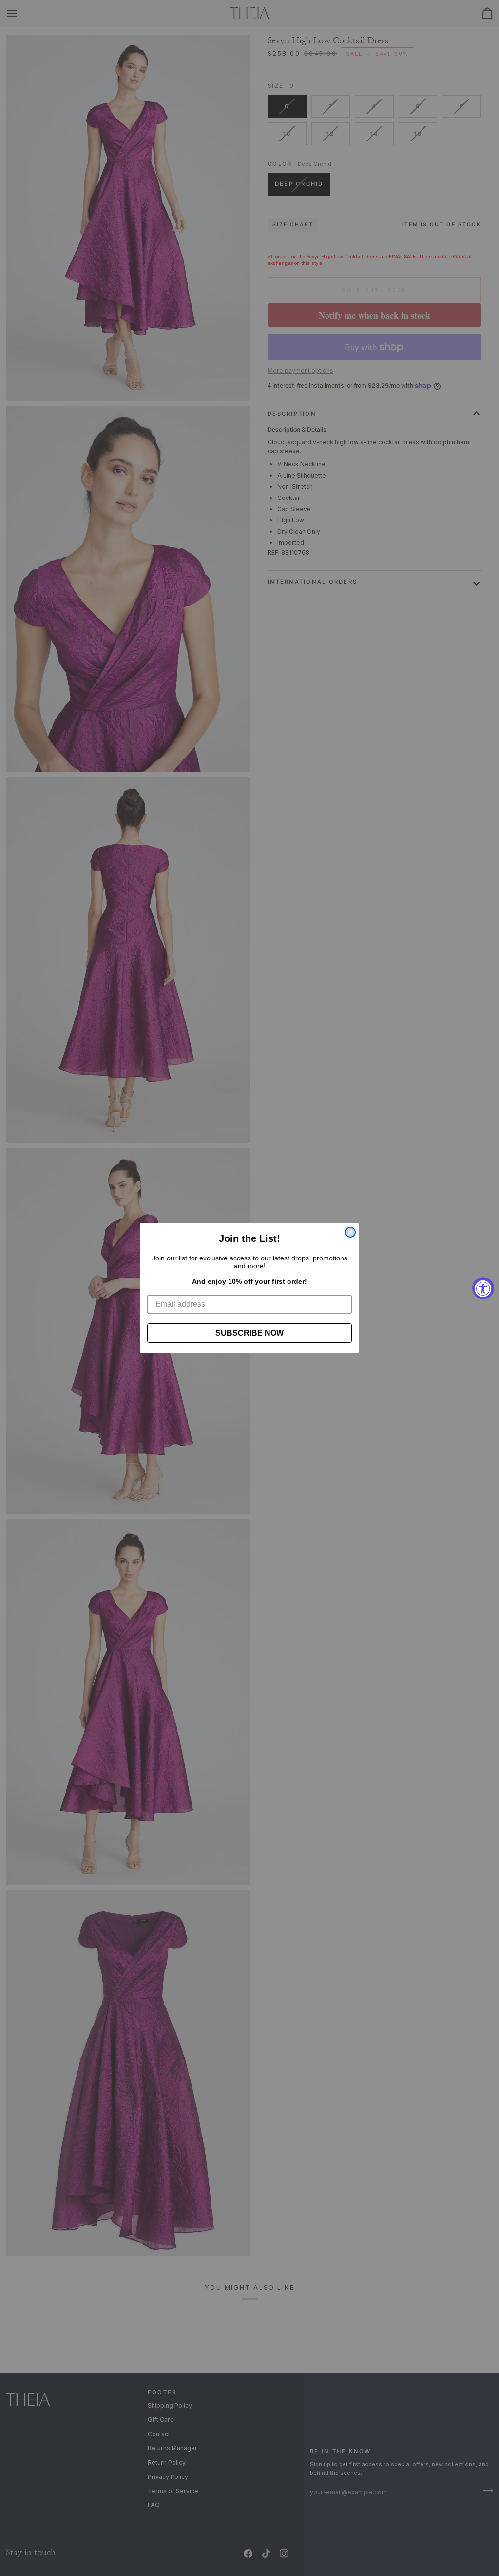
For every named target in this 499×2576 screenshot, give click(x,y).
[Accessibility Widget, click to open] (483, 1288)
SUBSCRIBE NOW (249, 1333)
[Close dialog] (350, 1232)
